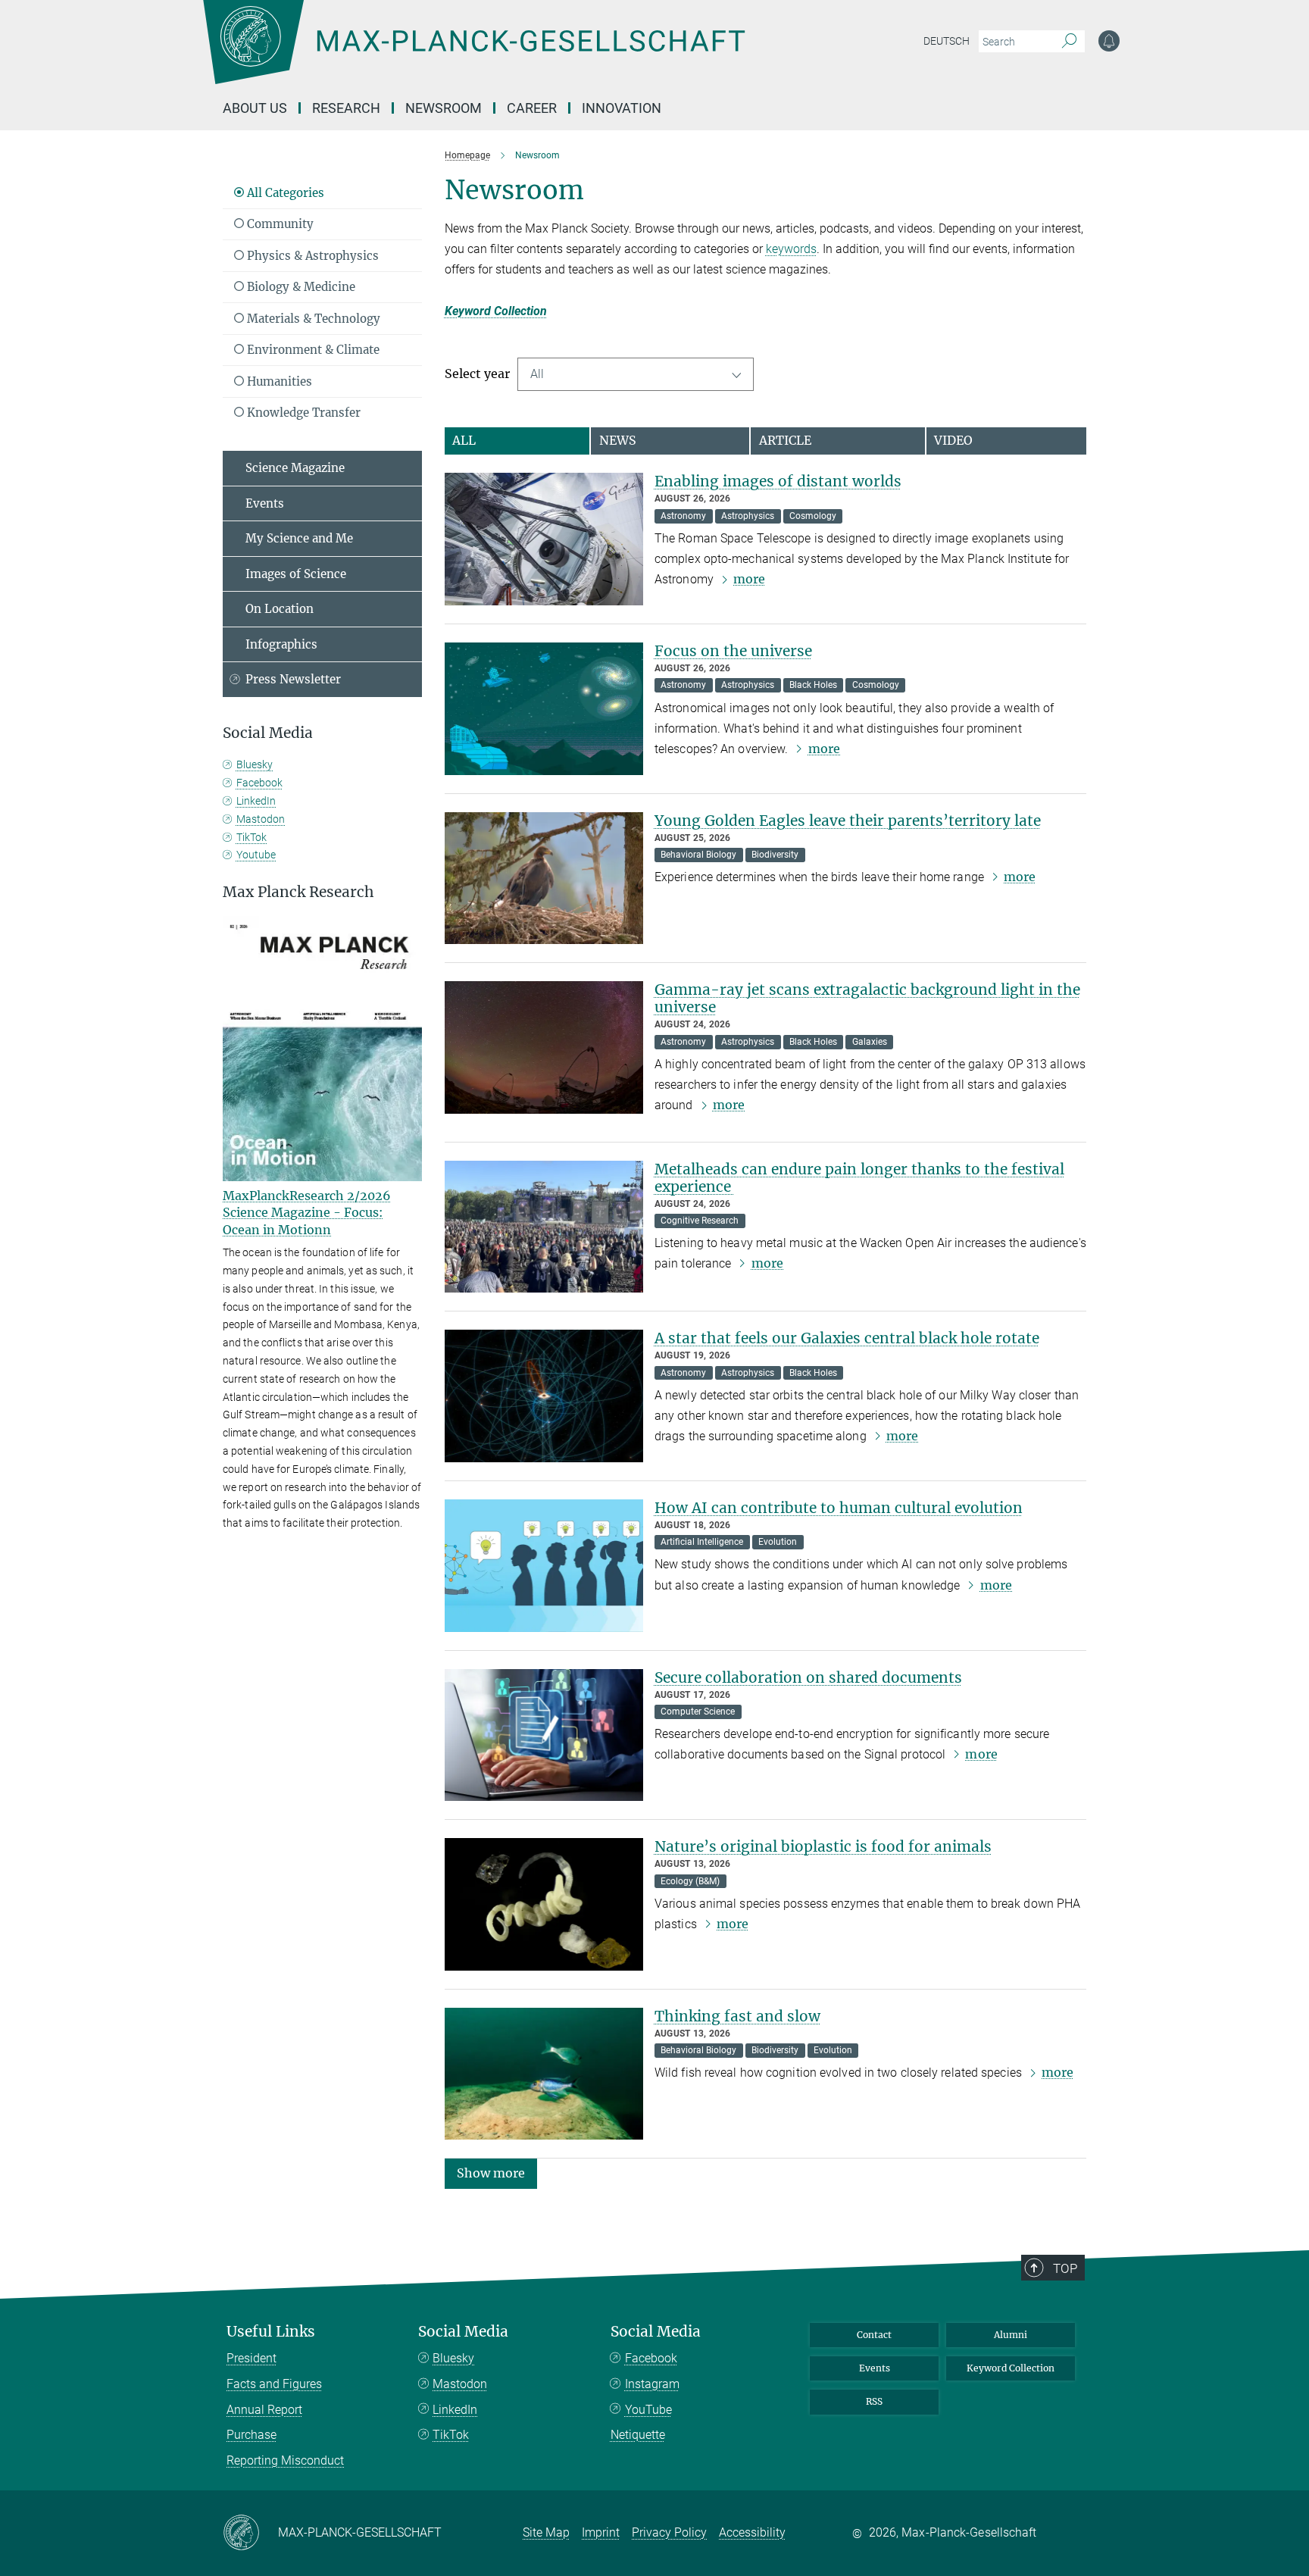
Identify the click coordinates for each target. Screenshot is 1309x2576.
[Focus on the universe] (544, 709)
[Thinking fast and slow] (544, 2074)
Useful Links (271, 2332)
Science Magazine (295, 468)
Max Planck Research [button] (298, 892)
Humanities (278, 381)
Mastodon (261, 819)
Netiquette (638, 2435)
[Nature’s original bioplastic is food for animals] (544, 1904)
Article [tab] (785, 440)
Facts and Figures (274, 2384)
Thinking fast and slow (737, 2016)
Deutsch (947, 41)
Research (346, 108)
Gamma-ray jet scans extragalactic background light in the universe (867, 998)
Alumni (1011, 2335)
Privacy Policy (669, 2532)
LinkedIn (256, 801)
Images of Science (296, 574)
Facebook (259, 783)
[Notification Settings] (1109, 41)
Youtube (256, 855)
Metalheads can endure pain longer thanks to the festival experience (859, 1178)
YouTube (648, 2410)
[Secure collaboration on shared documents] (544, 1735)
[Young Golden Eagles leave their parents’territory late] (544, 878)
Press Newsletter (293, 679)
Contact (874, 2335)
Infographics (281, 644)
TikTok (251, 837)
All (537, 374)
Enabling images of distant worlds (778, 481)
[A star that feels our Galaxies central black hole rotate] (544, 1396)
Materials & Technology (312, 319)
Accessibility (752, 2532)
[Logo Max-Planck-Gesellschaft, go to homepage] (473, 53)
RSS (874, 2401)
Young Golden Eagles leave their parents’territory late (848, 821)
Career (532, 108)
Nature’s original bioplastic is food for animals (823, 1846)
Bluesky (255, 764)
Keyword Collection (496, 311)
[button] (491, 2173)
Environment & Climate (312, 350)
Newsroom (444, 108)
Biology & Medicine (300, 287)
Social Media (463, 2332)
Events (265, 503)
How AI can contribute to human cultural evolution (839, 1508)
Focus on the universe (733, 651)
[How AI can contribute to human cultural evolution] (544, 1566)
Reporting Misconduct (285, 2460)
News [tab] (618, 440)
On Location (280, 609)
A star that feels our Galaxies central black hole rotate (847, 1338)
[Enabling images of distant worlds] (544, 539)
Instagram (652, 2384)
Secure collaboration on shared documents (808, 1677)
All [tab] (464, 440)
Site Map (546, 2532)
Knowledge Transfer (302, 413)
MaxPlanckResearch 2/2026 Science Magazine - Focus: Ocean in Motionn (307, 1213)
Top (1065, 2268)
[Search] (1069, 42)
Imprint (601, 2532)
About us (255, 108)
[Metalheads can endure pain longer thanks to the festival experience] (544, 1227)
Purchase (251, 2435)
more (749, 579)
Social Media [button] (268, 733)
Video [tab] (953, 440)
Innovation (622, 108)
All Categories (284, 193)
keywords (791, 249)
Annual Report (264, 2410)
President (251, 2358)
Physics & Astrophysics (311, 256)
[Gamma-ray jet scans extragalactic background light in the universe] (544, 1047)
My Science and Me (299, 538)
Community (279, 224)
